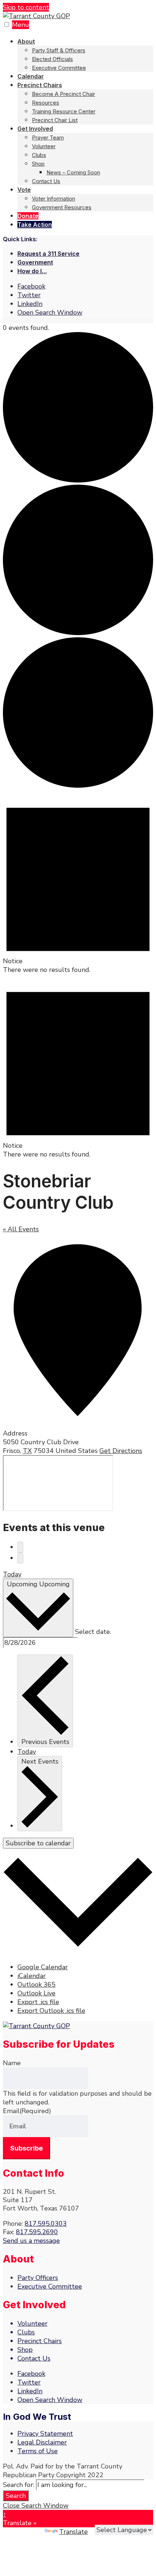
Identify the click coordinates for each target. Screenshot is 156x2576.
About (26, 41)
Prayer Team (48, 138)
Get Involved (35, 129)
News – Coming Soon (73, 172)
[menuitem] (85, 54)
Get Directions (121, 1451)
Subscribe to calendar (38, 1843)
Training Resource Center (64, 111)
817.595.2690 (37, 2232)
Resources (46, 103)
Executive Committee (59, 68)
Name (12, 2063)
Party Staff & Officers (59, 50)
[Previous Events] (20, 1547)
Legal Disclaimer (42, 2442)
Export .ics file (38, 2002)
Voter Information (54, 199)
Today (12, 1574)
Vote (24, 190)
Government (35, 262)
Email (27, 2111)
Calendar (31, 76)
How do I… (32, 271)
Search (16, 2496)
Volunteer (44, 146)
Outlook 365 (36, 1985)
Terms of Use (38, 2451)
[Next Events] (20, 1558)
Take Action (35, 225)
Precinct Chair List (55, 120)
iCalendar (32, 1976)
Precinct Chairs (40, 85)
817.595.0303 (46, 2224)
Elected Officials (52, 59)
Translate (73, 2532)
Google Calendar (43, 1967)
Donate (28, 216)
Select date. (93, 1632)
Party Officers (38, 2278)
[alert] (78, 882)
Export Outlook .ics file (51, 2011)
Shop (38, 164)
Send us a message (31, 2241)
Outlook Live (36, 1993)
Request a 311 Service (48, 254)
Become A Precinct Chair (63, 94)
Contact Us (46, 181)
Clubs (39, 155)
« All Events (21, 1229)
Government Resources (62, 207)
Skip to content (26, 7)
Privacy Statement (45, 2434)
